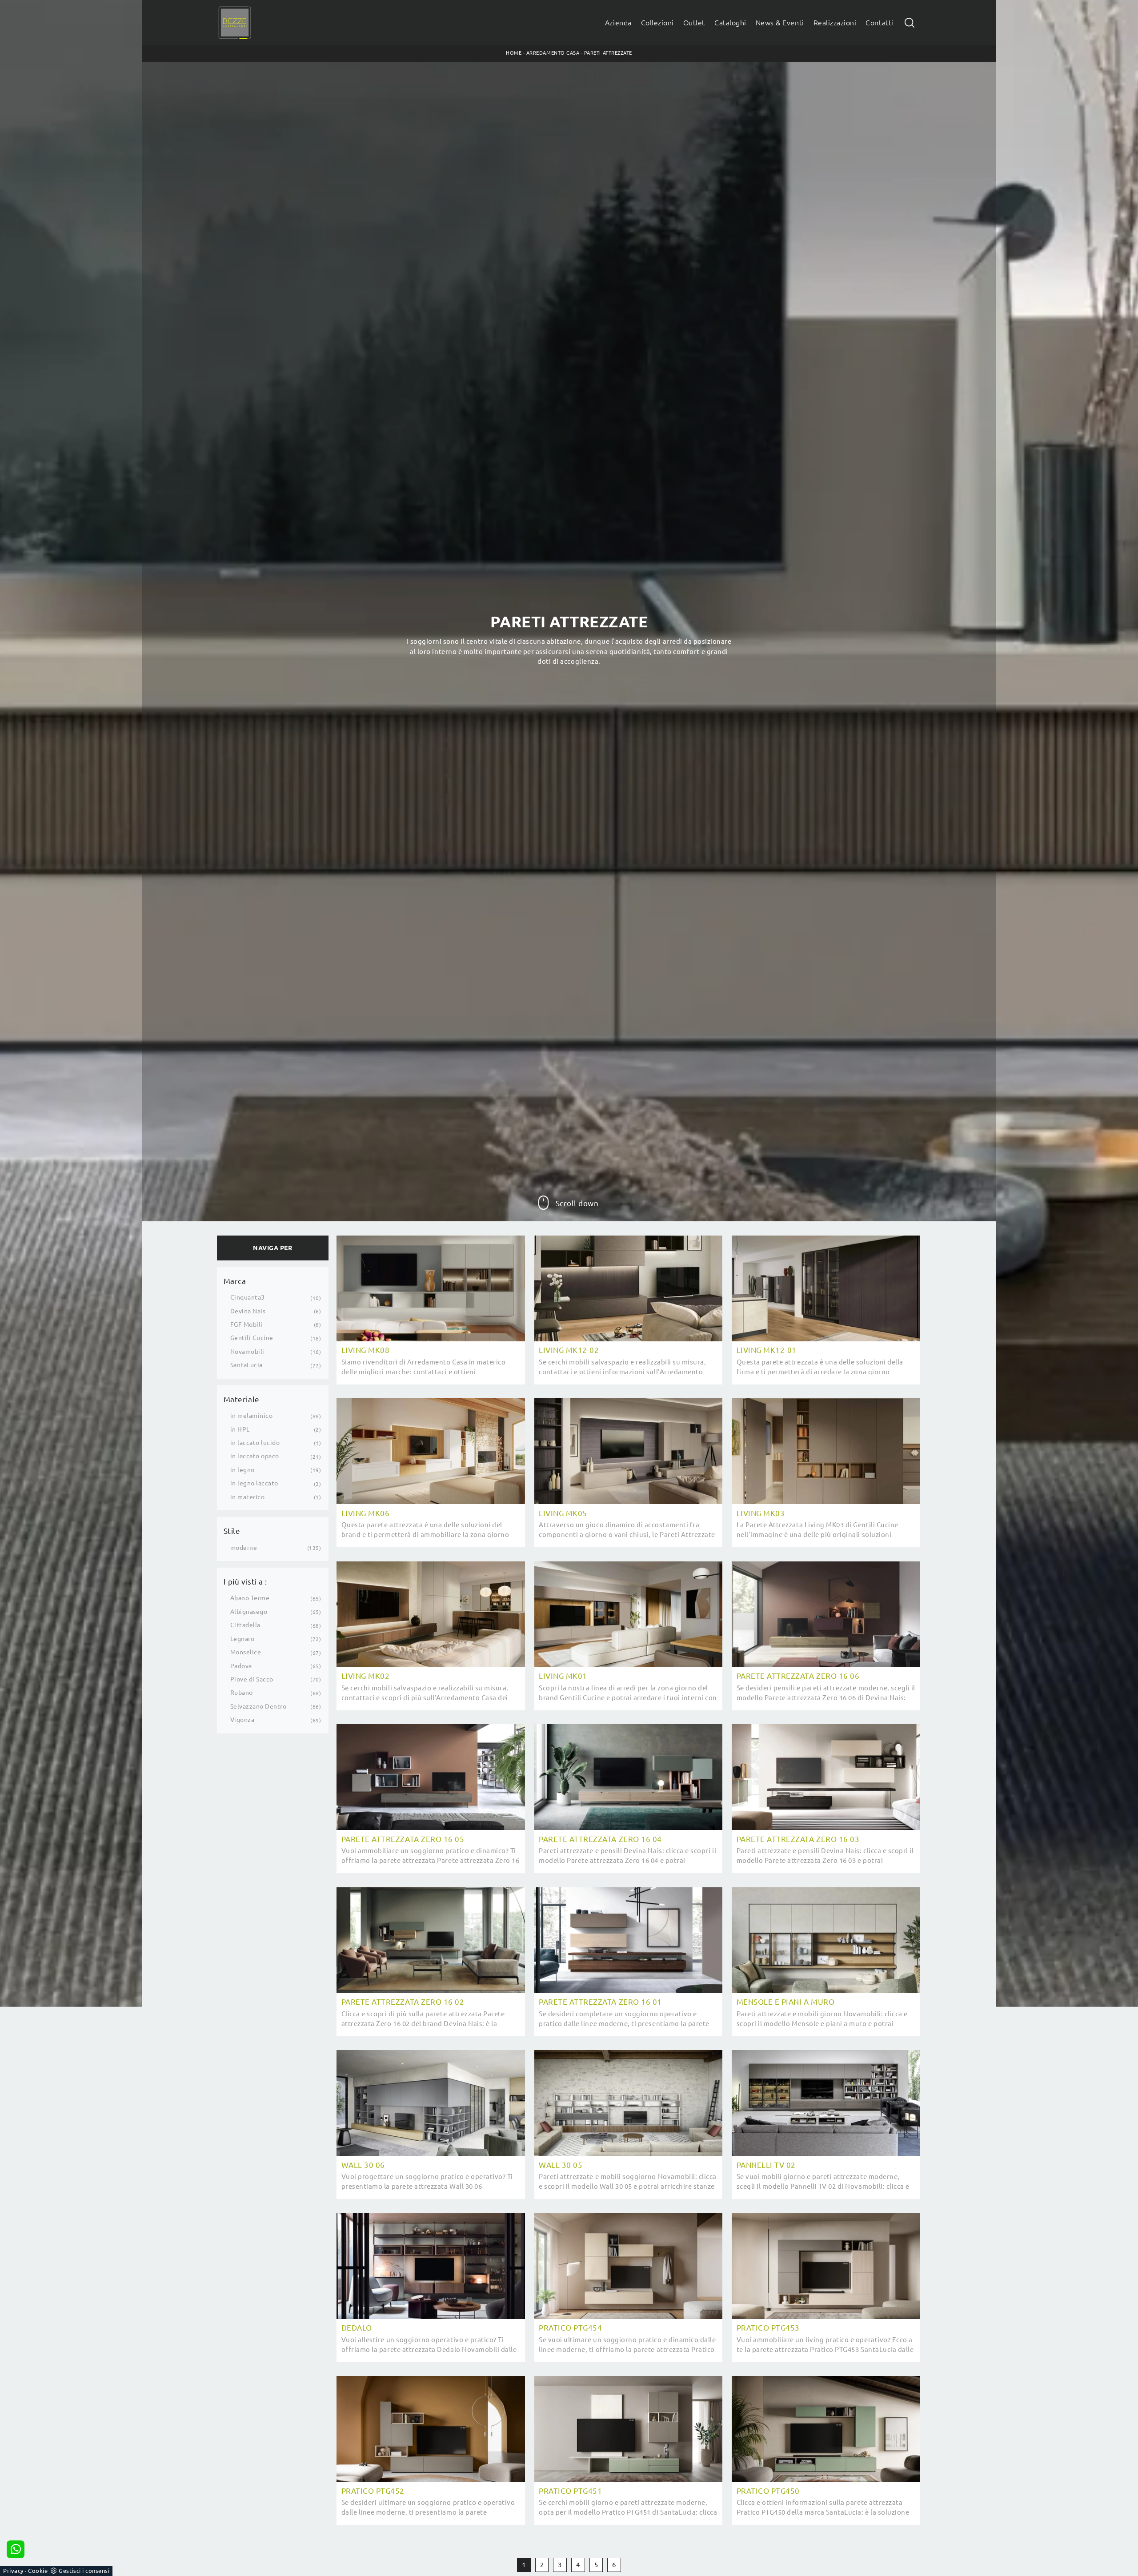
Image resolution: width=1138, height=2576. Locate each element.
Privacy (13, 2571)
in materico (248, 1497)
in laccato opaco (255, 1456)
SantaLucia (246, 1365)
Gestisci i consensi (84, 2571)
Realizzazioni (835, 23)
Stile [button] (232, 1531)
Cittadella (245, 1625)
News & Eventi (780, 23)
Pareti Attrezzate (608, 53)
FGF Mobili (246, 1324)
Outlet (694, 23)
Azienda (618, 23)
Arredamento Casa (553, 53)
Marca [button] (235, 1281)
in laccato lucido (255, 1443)
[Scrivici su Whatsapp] (16, 2549)
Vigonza (242, 1720)
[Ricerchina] (910, 22)
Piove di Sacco (252, 1679)
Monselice (246, 1652)
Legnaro (242, 1639)
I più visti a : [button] (245, 1582)
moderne (244, 1548)
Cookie (38, 2571)
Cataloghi (730, 23)
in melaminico (252, 1416)
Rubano (242, 1693)
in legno (242, 1470)
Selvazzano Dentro (258, 1706)
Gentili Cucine (252, 1338)
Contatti (879, 23)
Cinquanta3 (248, 1297)
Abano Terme (250, 1598)
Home (514, 53)
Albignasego (249, 1612)
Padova (241, 1666)
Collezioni (657, 23)
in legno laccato (254, 1483)
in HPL (240, 1429)
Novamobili (247, 1352)
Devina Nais (248, 1311)
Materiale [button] (242, 1399)
